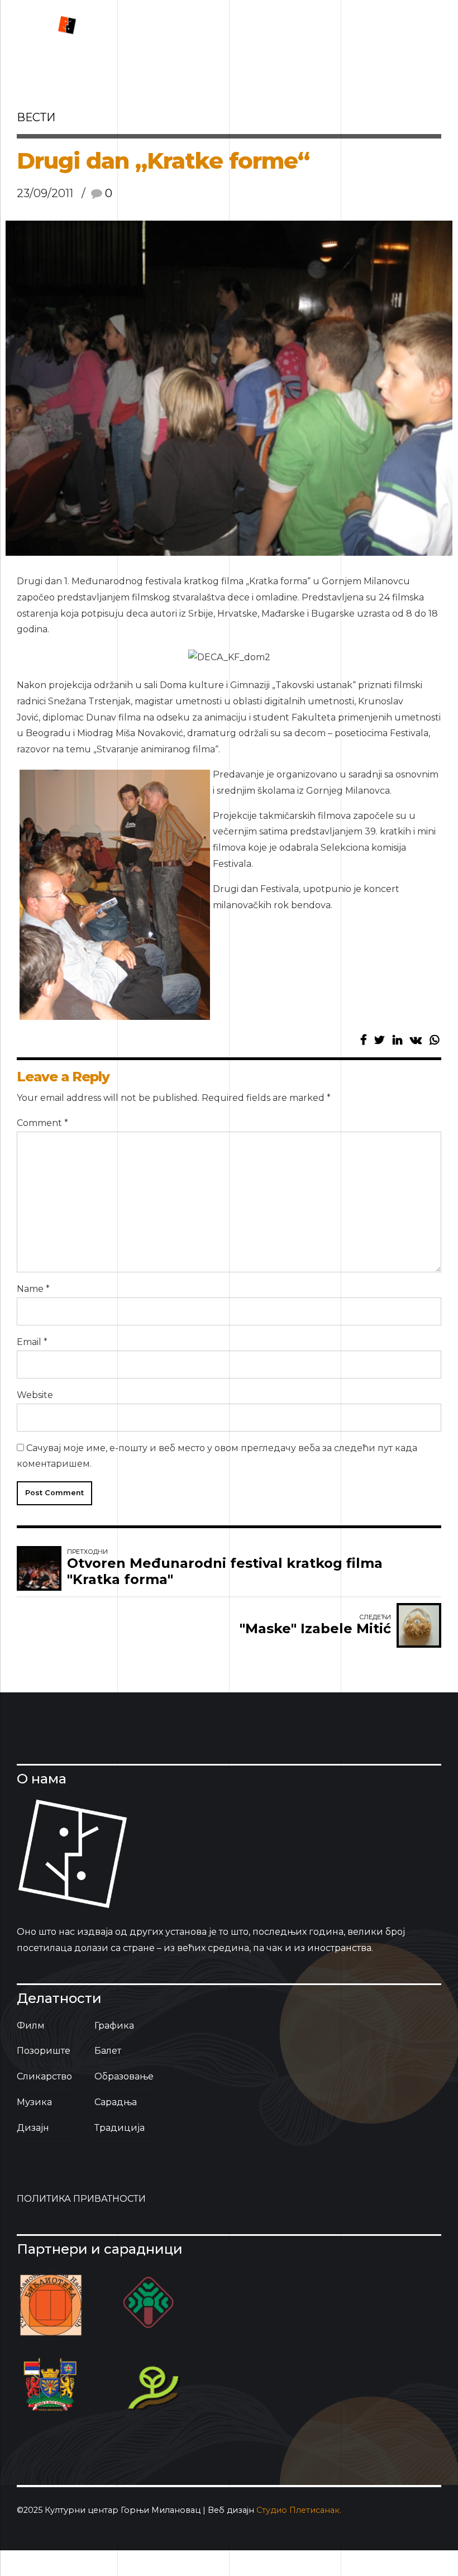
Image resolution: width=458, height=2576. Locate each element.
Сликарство (44, 2076)
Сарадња (116, 2102)
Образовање (124, 2076)
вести (36, 117)
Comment (42, 1123)
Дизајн (33, 2128)
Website (35, 1395)
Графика (114, 2026)
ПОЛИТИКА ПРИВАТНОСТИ (81, 2199)
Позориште (44, 2051)
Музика (34, 2102)
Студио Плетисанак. (299, 2510)
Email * (32, 1342)
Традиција (120, 2128)
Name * (33, 1289)
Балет (108, 2051)
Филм (31, 2026)
